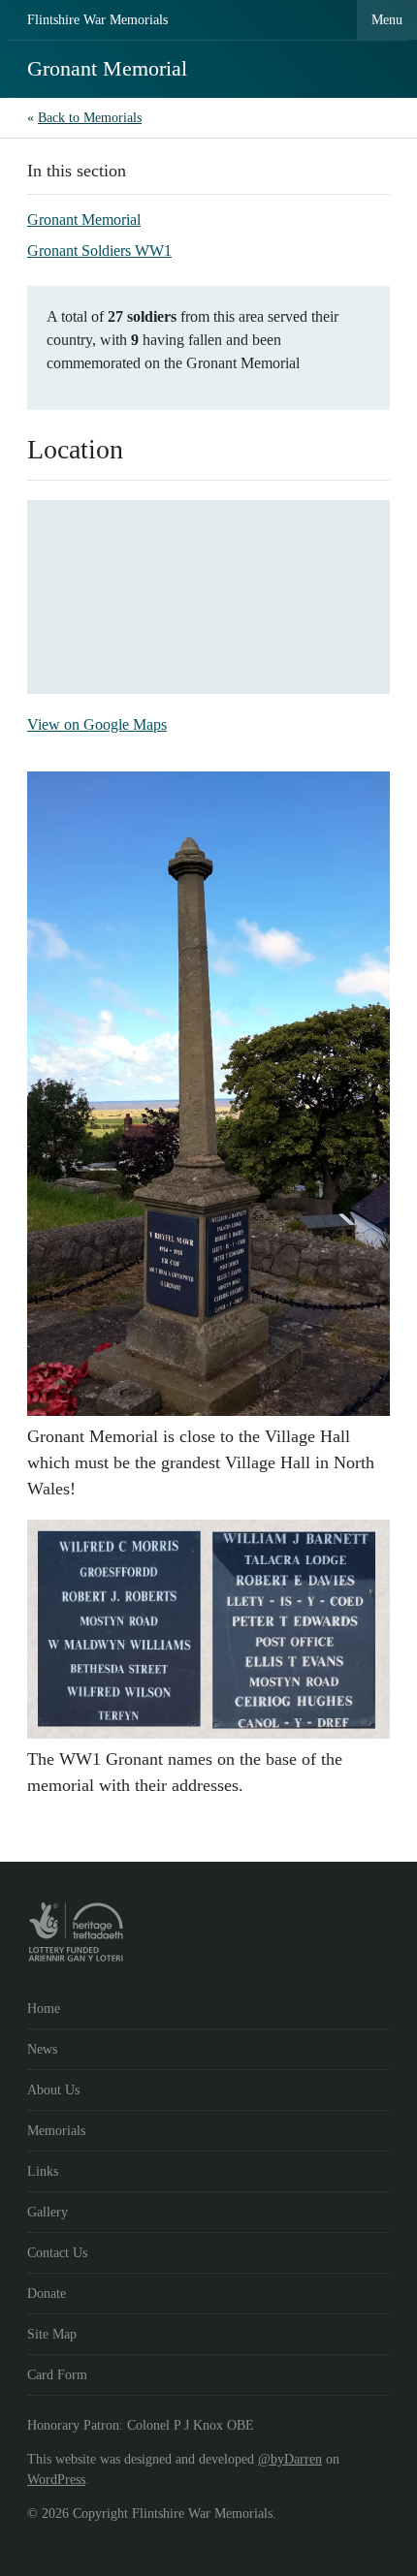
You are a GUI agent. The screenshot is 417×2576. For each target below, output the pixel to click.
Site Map (52, 2334)
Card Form (57, 2375)
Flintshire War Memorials (97, 20)
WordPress (56, 2480)
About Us (53, 2090)
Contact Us (57, 2253)
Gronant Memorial (84, 220)
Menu (387, 20)
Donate (47, 2293)
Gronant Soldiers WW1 (99, 251)
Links (43, 2171)
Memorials (56, 2131)
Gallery (48, 2212)
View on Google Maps (97, 724)
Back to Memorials (90, 118)
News (42, 2049)
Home (44, 2009)
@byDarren (290, 2459)
